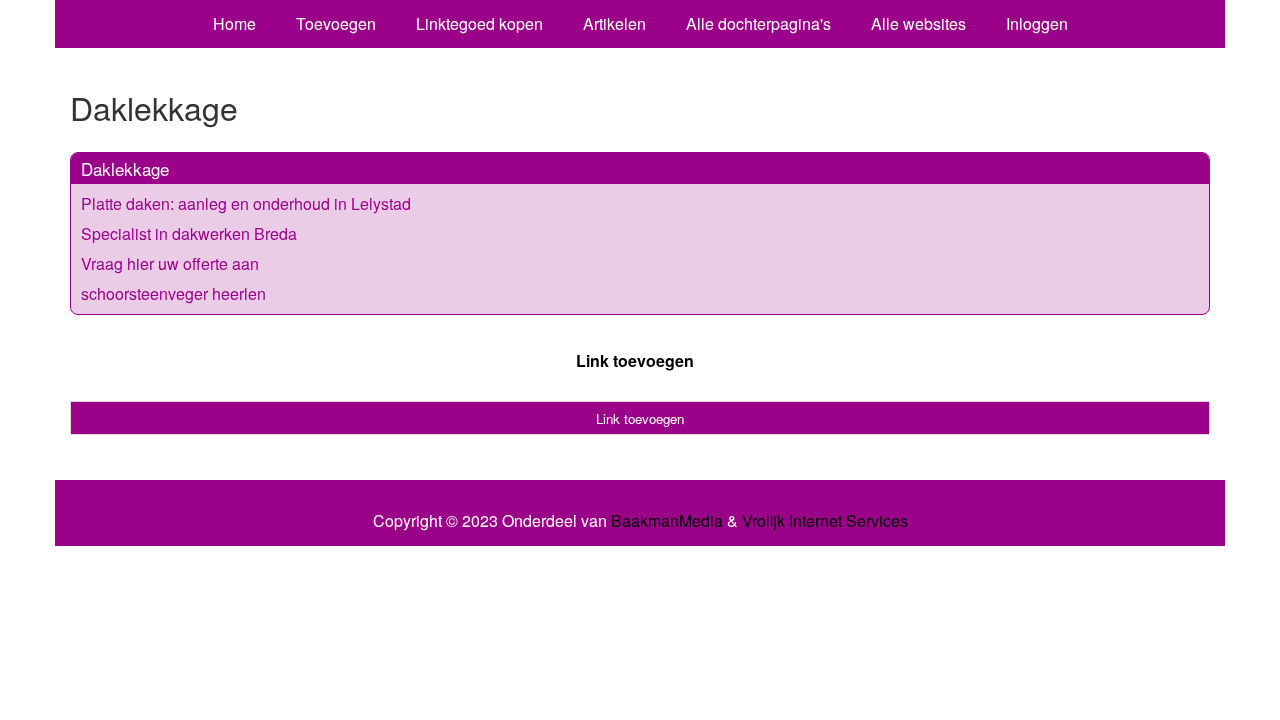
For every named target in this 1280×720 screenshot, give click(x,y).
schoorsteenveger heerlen (173, 293)
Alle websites (918, 23)
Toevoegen (336, 23)
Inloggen (1037, 23)
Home (234, 23)
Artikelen (614, 23)
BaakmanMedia (667, 521)
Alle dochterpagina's (758, 23)
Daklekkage (125, 168)
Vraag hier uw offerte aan (170, 263)
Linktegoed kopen (479, 23)
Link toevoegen (635, 360)
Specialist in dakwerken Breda (189, 233)
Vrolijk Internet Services (825, 521)
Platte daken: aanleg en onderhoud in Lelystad (246, 203)
